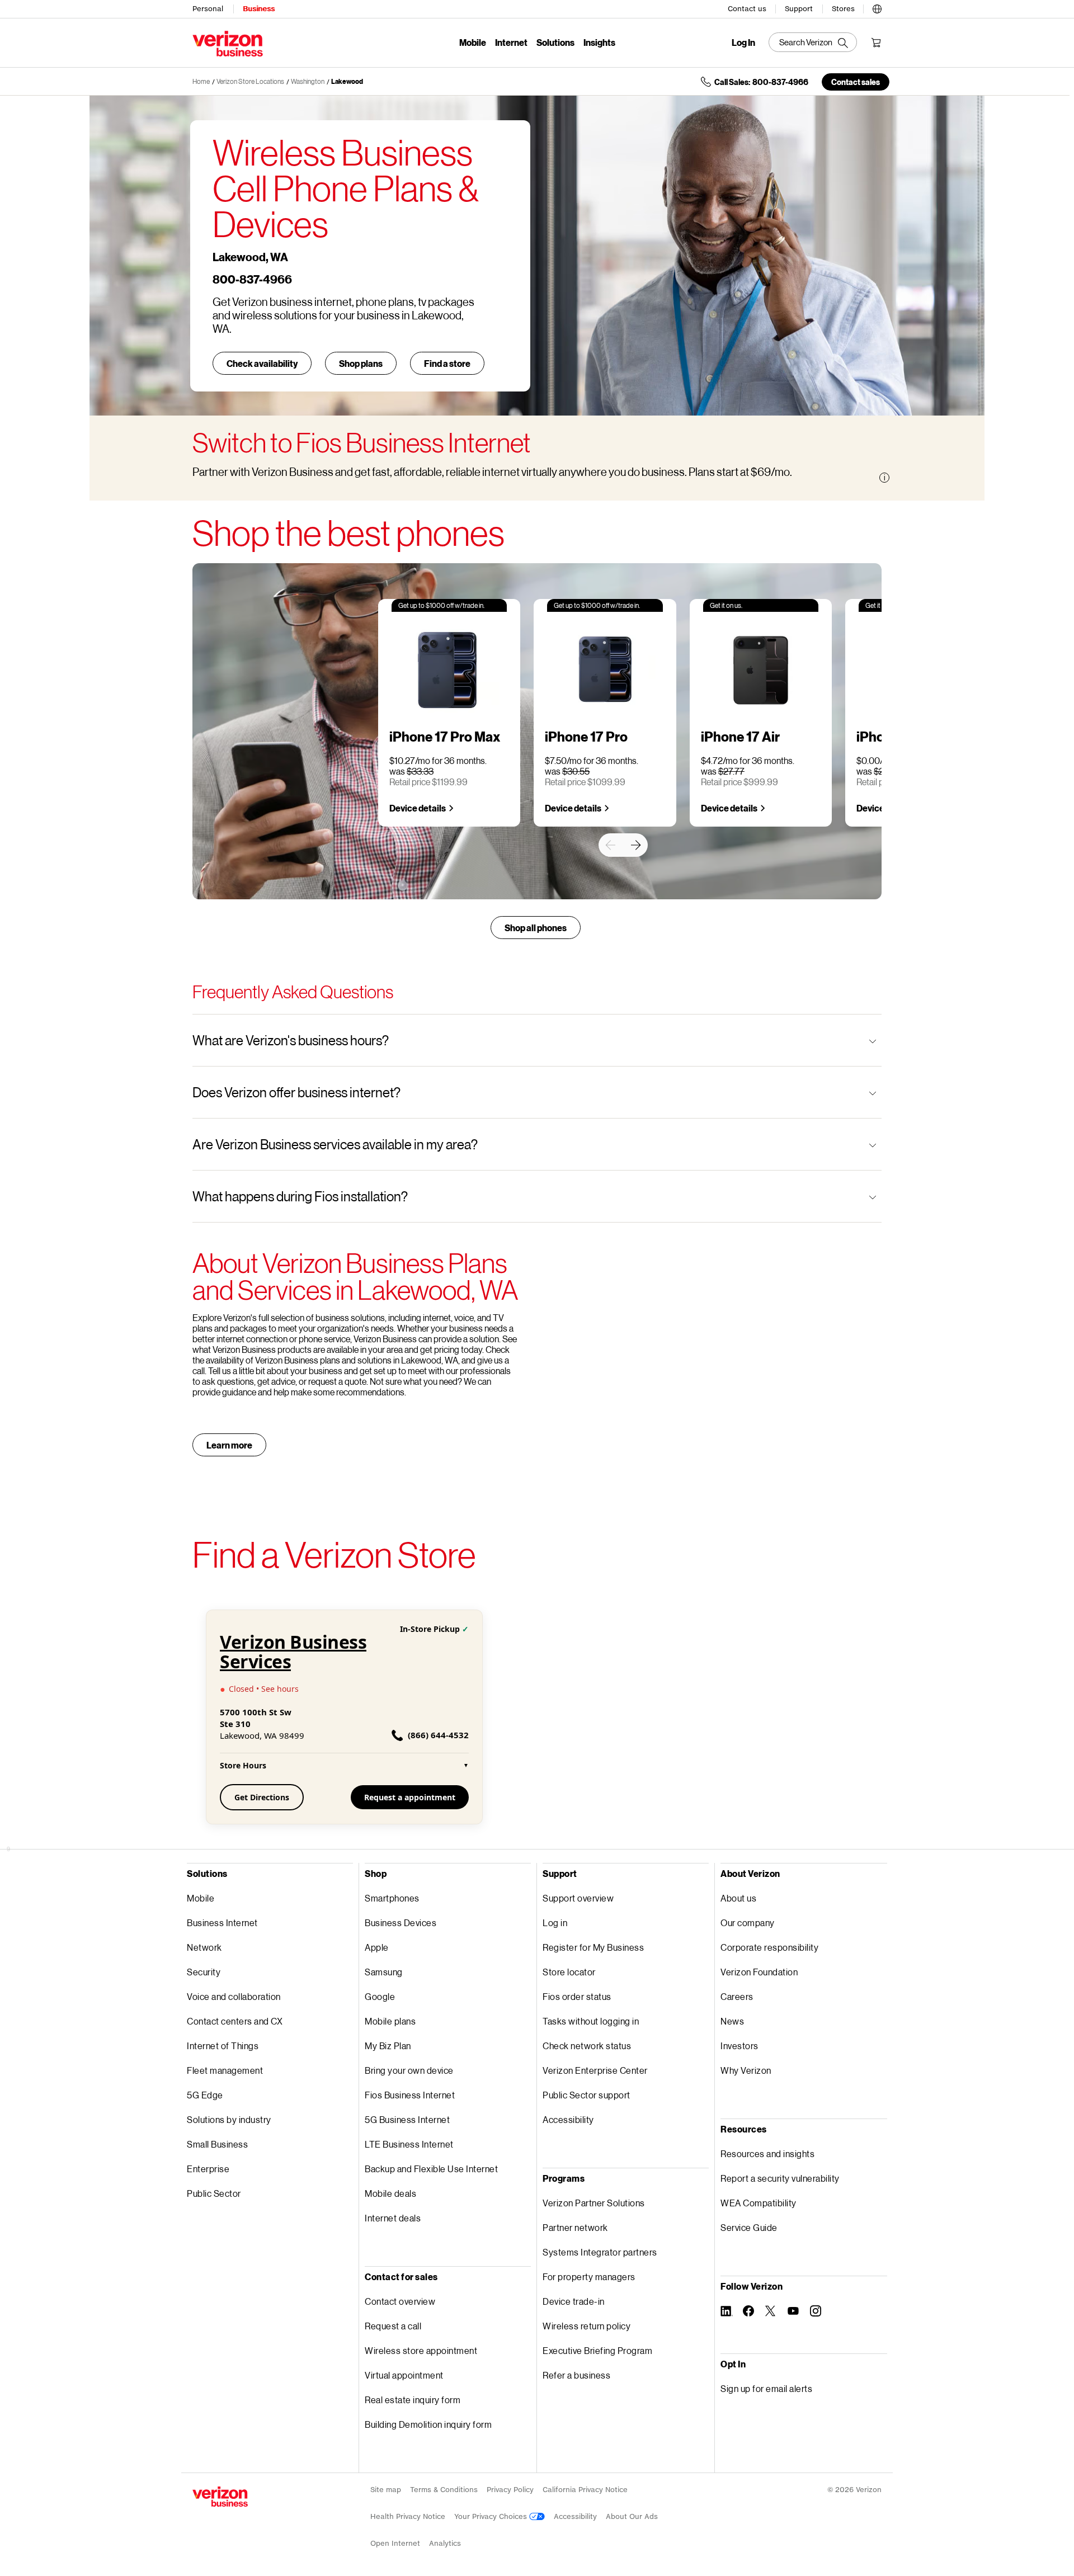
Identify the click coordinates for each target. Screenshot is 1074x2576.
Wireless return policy (587, 2326)
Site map (386, 2490)
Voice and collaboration (234, 1996)
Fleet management (225, 2070)
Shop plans (361, 363)
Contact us (747, 9)
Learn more (229, 1445)
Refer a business (576, 2375)
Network (204, 1947)
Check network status (587, 2046)
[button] (877, 7)
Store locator (569, 1972)
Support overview (578, 1898)
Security (204, 1972)
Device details (418, 808)
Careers (737, 1996)
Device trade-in (574, 2301)
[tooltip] (884, 478)
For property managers (589, 2277)
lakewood (347, 81)
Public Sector (214, 2193)
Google (380, 1996)
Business (259, 9)
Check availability (262, 363)
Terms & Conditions (444, 2490)
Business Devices (401, 1922)
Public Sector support (587, 2095)
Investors (739, 2046)
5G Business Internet (407, 2119)
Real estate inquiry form (413, 2400)
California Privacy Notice (585, 2490)
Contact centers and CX (235, 2021)
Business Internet (222, 1922)
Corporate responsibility (769, 1947)
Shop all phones (536, 928)
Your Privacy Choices (492, 2516)
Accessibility (568, 2119)
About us (738, 1898)
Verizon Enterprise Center (595, 2070)
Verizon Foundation (759, 1972)
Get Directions (262, 1797)
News (732, 2021)
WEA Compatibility (759, 2203)
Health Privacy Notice (408, 2516)
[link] (610, 845)
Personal (208, 9)
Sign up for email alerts (766, 2388)
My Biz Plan (388, 2046)
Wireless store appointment (421, 2350)
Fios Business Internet (410, 2095)
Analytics (445, 2543)
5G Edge (205, 2095)
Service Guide (749, 2227)
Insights (599, 42)
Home (201, 81)
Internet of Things (223, 2046)
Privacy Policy (510, 2490)
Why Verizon (746, 2070)
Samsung (384, 1972)
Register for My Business (593, 1947)
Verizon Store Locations (250, 81)
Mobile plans (390, 2021)
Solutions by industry (229, 2119)
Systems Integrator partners (600, 2252)
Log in (555, 1922)
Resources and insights (767, 2153)
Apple (377, 1947)
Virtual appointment (404, 2375)
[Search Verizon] (813, 42)
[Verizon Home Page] (220, 2497)
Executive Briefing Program (597, 2350)
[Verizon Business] (228, 44)
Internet (511, 42)
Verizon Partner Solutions (594, 2203)
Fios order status (577, 1996)
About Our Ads (632, 2516)
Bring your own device (409, 2070)
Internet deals (393, 2218)
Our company (748, 1922)
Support (799, 9)
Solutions (555, 42)
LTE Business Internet (409, 2144)
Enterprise (208, 2169)
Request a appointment (410, 1797)
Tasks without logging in (591, 2021)
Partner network (575, 2227)
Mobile (473, 42)
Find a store (447, 363)
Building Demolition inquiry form (428, 2424)
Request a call (393, 2326)
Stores (843, 9)
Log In (743, 43)
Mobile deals (390, 2193)
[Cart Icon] (876, 43)
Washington (308, 81)
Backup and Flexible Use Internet (431, 2169)
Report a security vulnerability (780, 2178)
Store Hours (344, 1765)
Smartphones (392, 1898)
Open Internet (395, 2543)
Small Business (217, 2144)
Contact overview (400, 2301)
